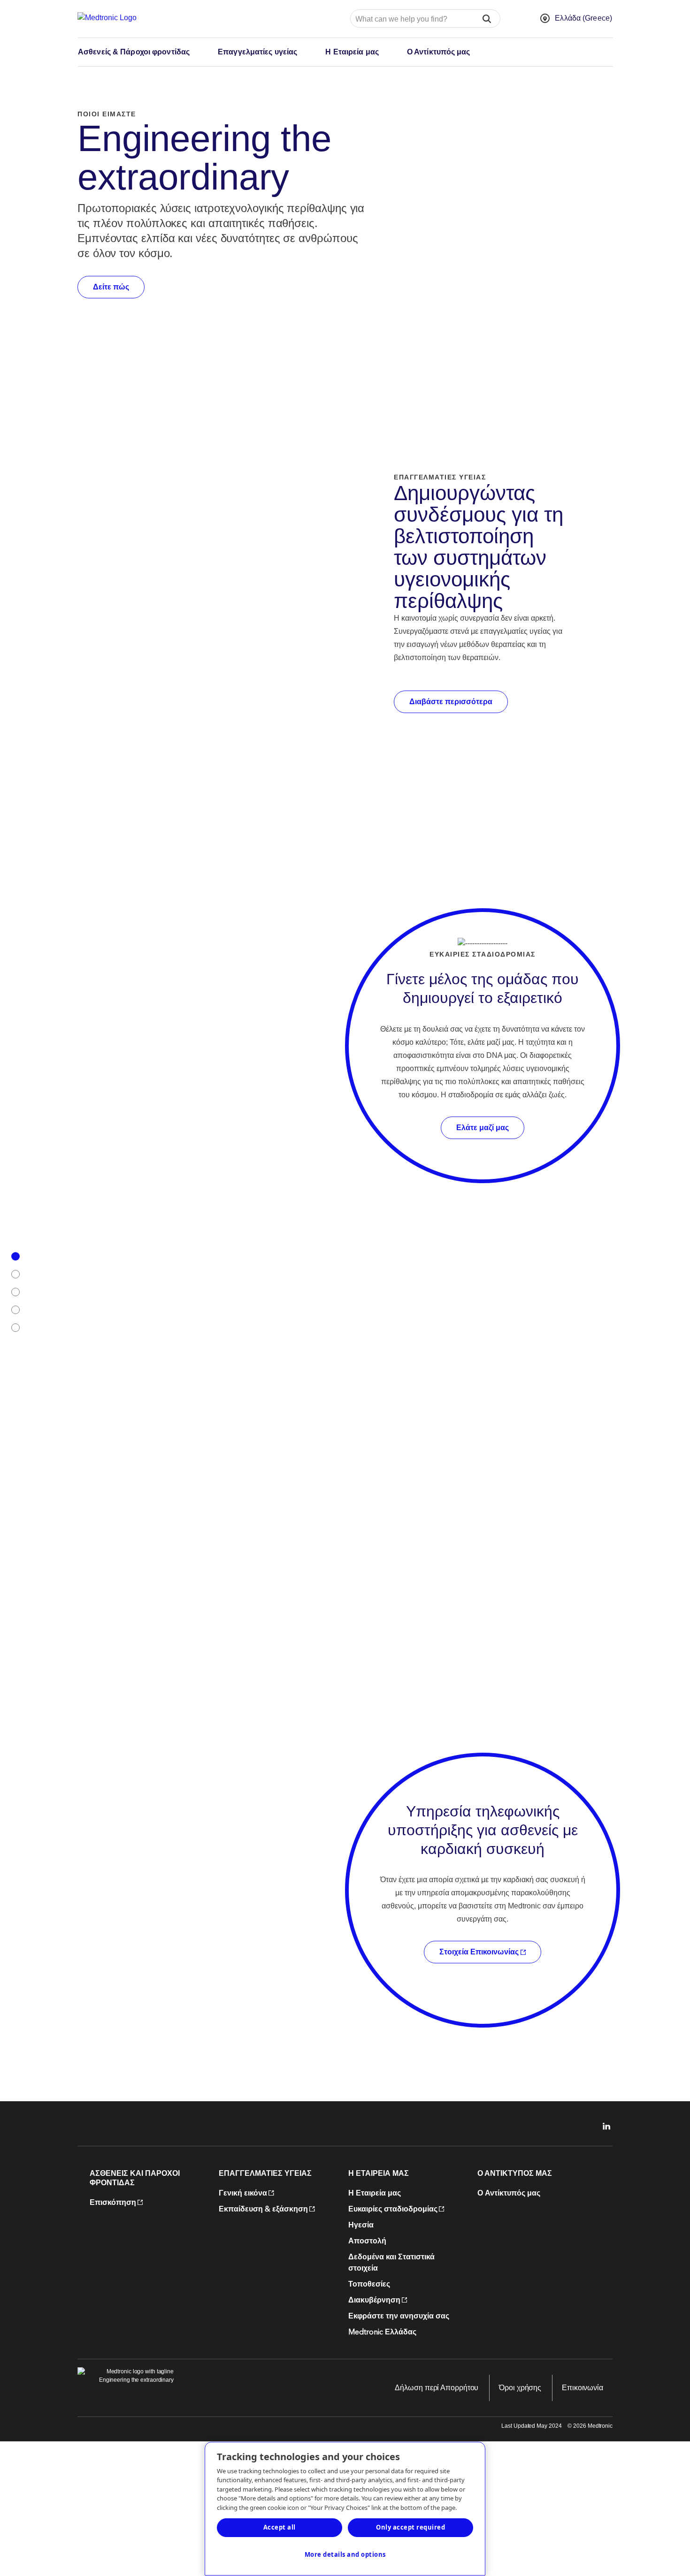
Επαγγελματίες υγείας (257, 52)
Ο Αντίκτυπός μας (439, 52)
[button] (487, 19)
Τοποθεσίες (369, 2284)
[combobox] (411, 19)
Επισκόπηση (113, 2203)
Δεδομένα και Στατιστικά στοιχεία (391, 2263)
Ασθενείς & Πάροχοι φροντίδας (134, 52)
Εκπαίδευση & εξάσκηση (263, 2209)
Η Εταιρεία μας (352, 52)
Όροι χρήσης (520, 2388)
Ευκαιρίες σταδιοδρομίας (393, 2209)
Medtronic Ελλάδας (382, 2332)
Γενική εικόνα (243, 2193)
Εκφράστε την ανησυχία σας (399, 2316)
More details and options (345, 2554)
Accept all (280, 2527)
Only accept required (410, 2527)
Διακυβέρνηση (374, 2300)
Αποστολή (367, 2241)
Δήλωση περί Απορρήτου (437, 2388)
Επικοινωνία (583, 2388)
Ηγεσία (361, 2225)
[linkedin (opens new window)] (603, 2126)
